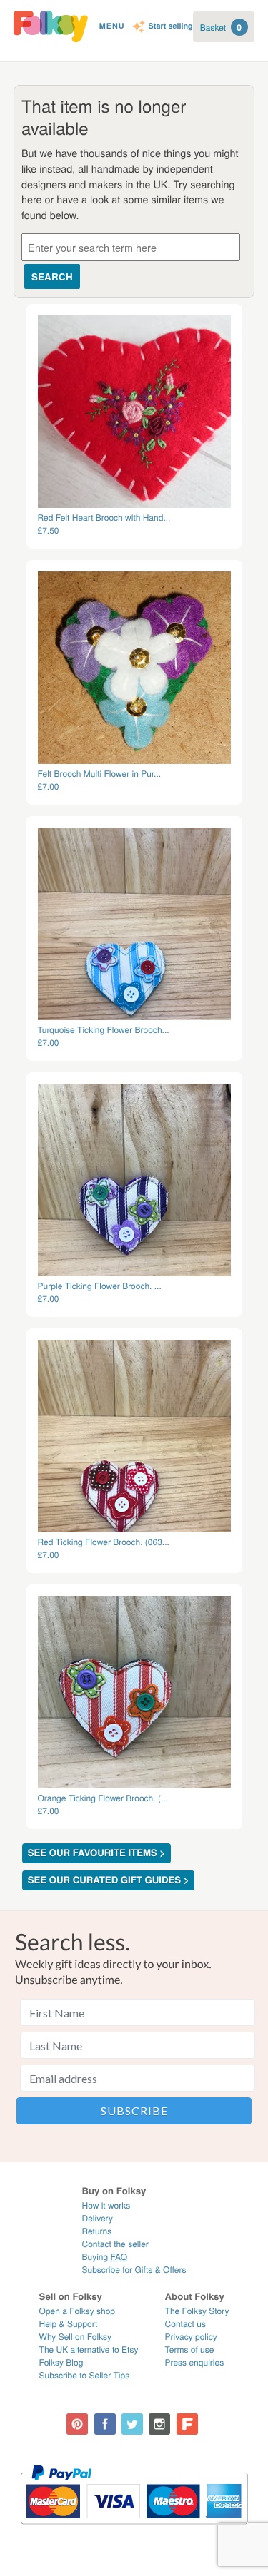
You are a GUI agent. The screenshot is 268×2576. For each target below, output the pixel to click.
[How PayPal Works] (134, 2531)
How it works (106, 2205)
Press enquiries (195, 2362)
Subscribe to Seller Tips (85, 2375)
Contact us (185, 2324)
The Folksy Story (197, 2311)
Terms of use (190, 2350)
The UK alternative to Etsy (89, 2350)
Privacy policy (191, 2337)
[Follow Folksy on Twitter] (132, 2424)
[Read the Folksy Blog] (187, 2424)
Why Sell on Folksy (76, 2337)
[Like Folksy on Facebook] (105, 2424)
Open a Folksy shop (77, 2311)
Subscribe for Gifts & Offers (134, 2270)
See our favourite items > (96, 1853)
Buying (104, 2257)
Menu (112, 26)
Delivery (97, 2218)
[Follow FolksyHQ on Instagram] (159, 2424)
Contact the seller (115, 2244)
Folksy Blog (61, 2362)
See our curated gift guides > (109, 1880)
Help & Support (69, 2324)
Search (52, 276)
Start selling (171, 27)
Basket (221, 27)
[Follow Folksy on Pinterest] (77, 2424)
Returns (96, 2231)
